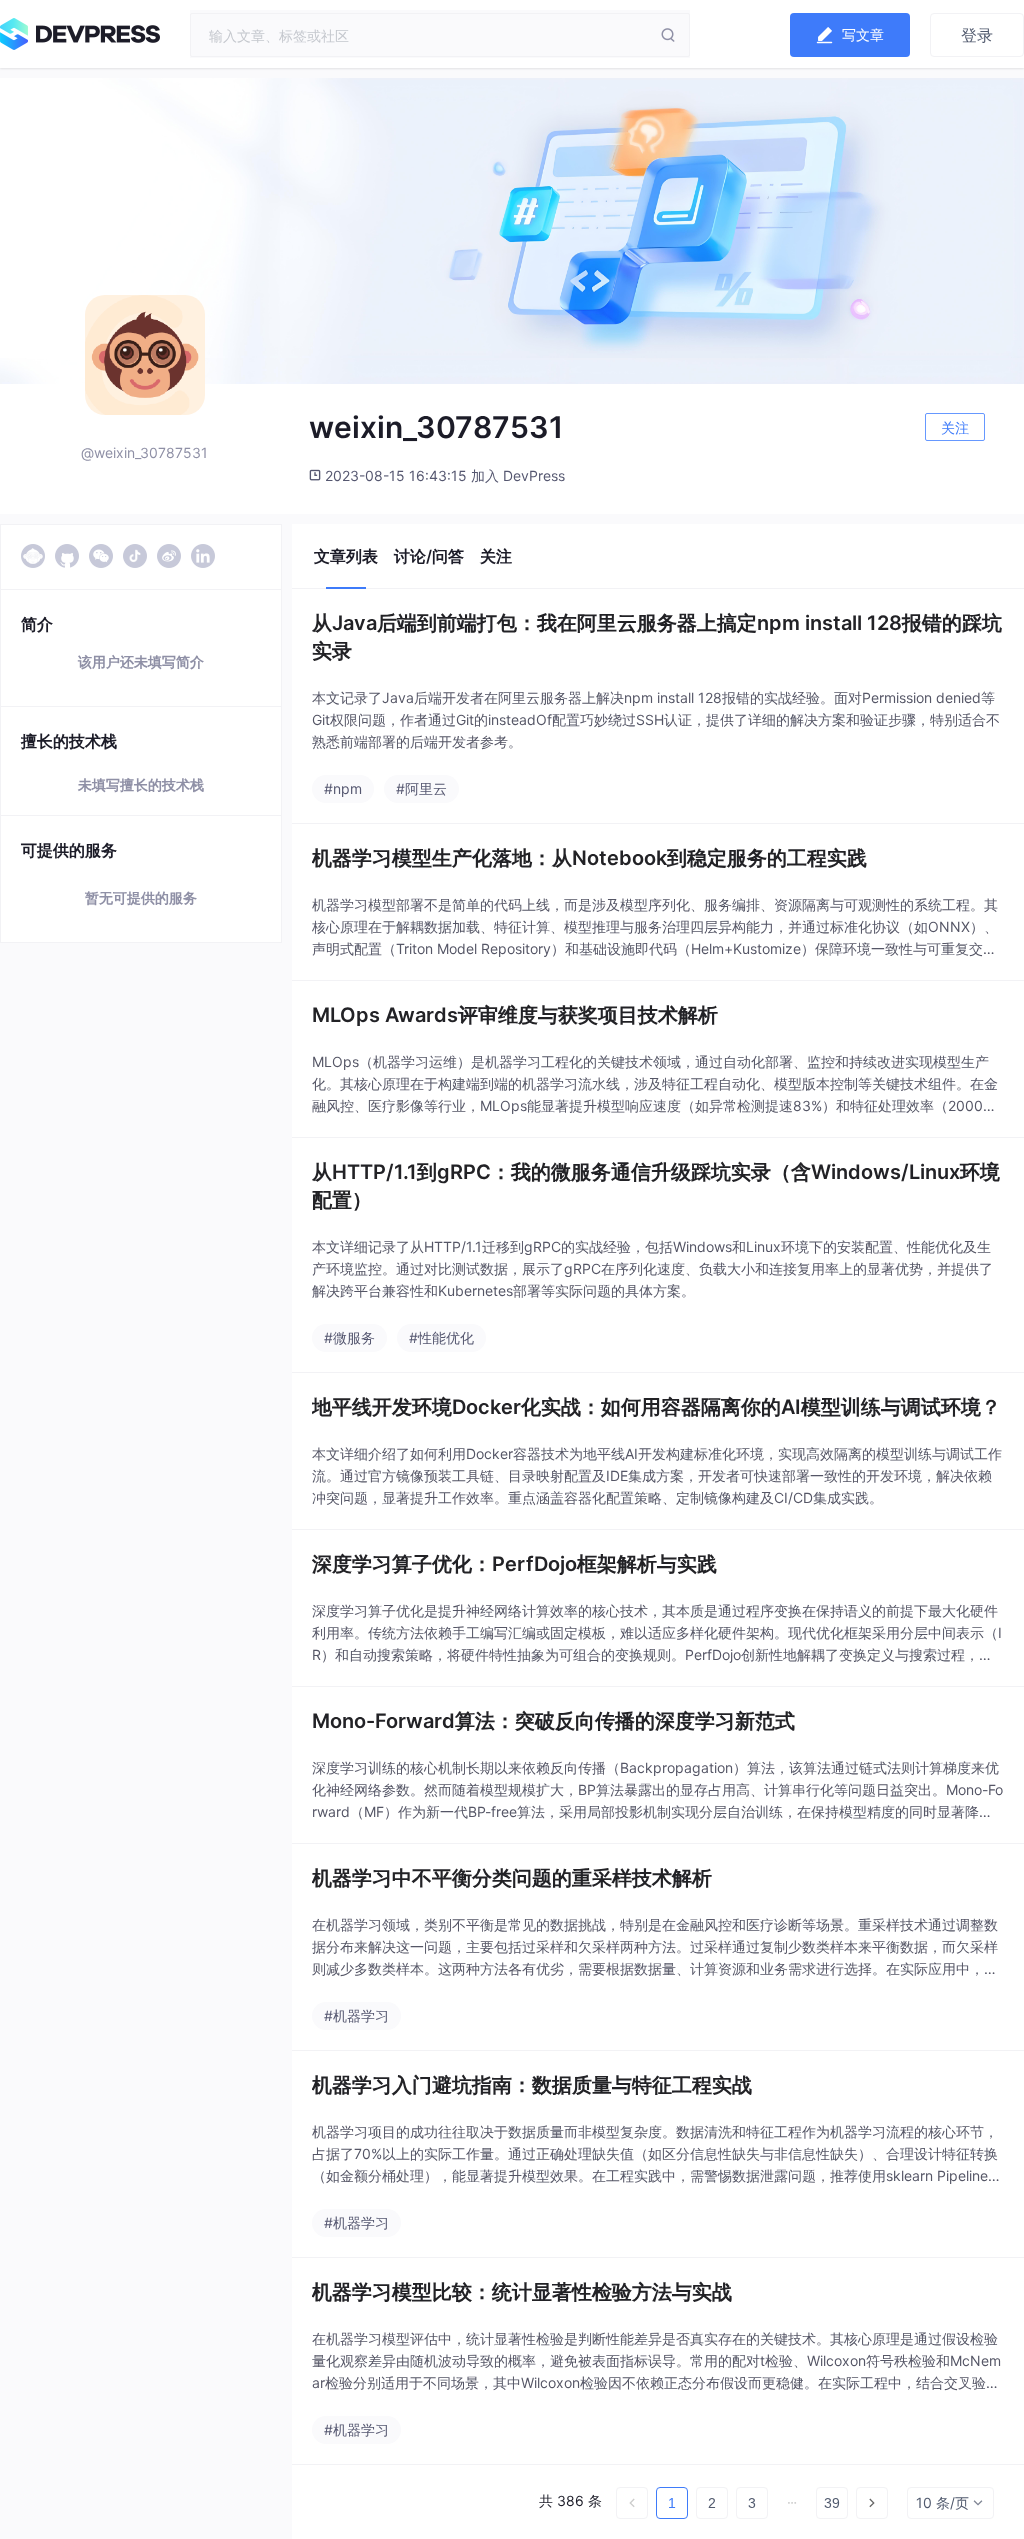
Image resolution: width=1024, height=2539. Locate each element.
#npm (343, 788)
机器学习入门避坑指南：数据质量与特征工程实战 (532, 2085)
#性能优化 (441, 1337)
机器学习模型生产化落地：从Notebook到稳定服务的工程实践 (589, 858)
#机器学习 (356, 2015)
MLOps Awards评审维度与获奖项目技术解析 (515, 1015)
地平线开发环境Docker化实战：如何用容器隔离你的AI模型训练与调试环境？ (656, 1407)
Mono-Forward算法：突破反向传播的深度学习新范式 (553, 1721)
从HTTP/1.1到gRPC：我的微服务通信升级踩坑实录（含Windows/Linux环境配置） (656, 1186)
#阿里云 (421, 788)
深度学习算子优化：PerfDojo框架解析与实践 (514, 1564)
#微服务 (349, 1337)
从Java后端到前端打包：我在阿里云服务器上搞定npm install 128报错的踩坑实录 (657, 637)
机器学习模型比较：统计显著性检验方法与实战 (522, 2292)
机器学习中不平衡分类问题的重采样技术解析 (512, 1878)
